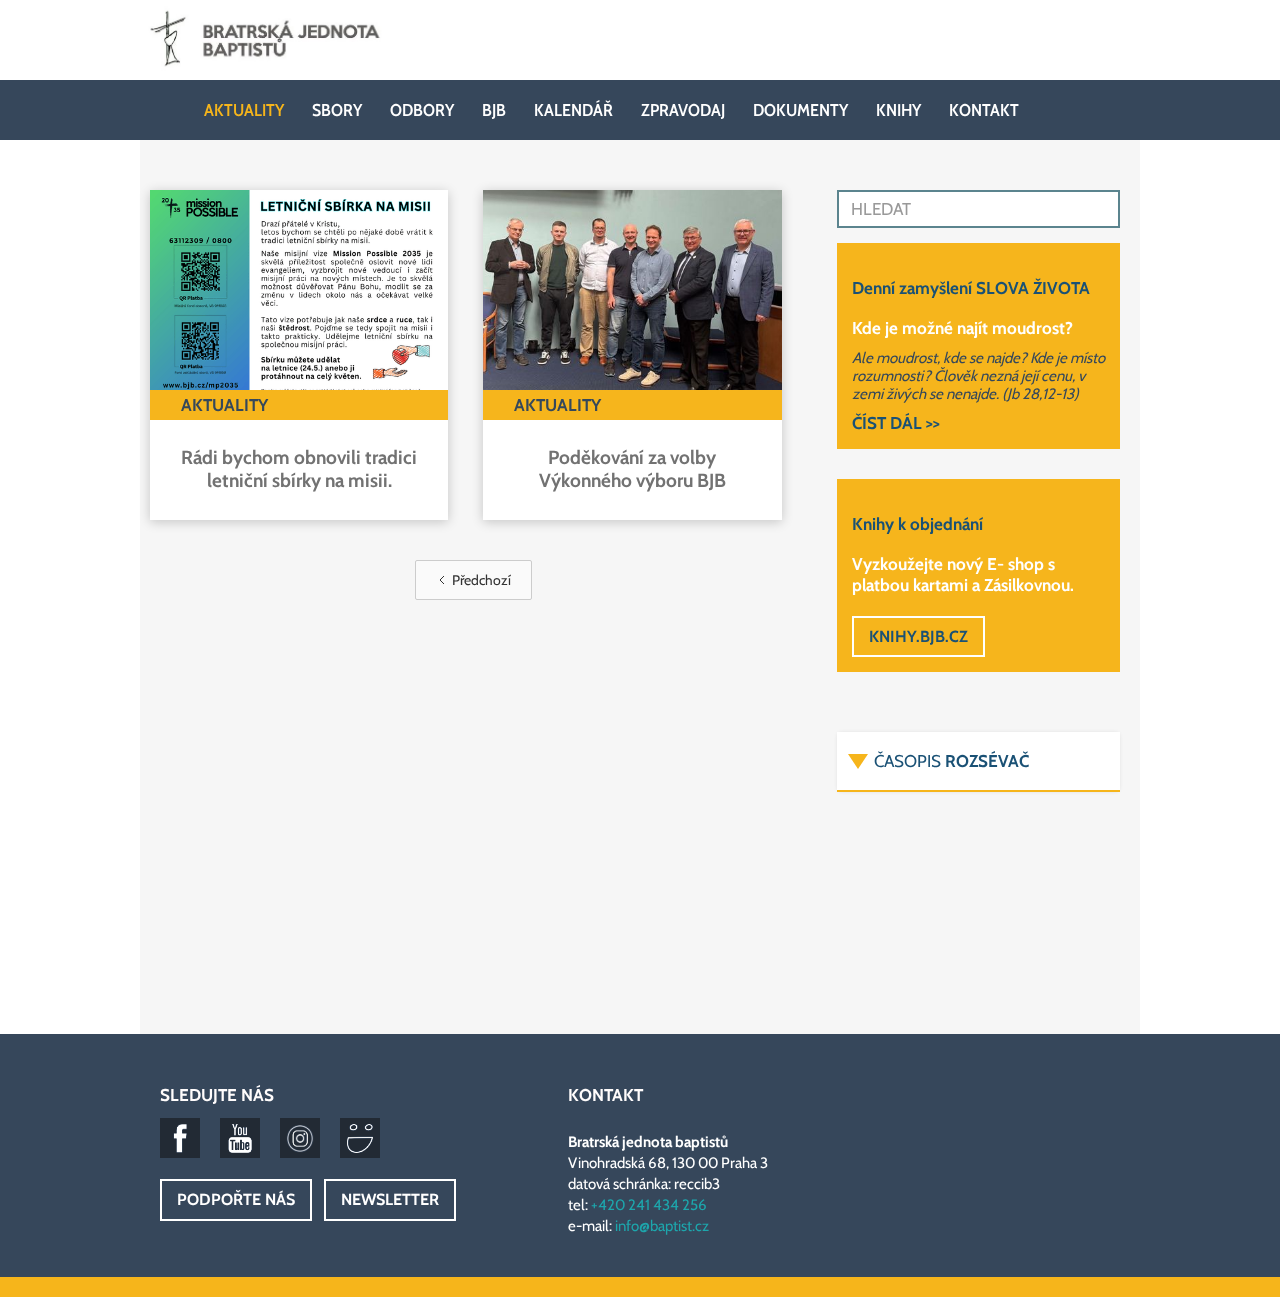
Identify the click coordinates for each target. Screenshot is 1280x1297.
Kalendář (573, 110)
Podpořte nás (236, 1199)
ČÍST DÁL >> (896, 423)
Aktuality (244, 110)
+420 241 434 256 (649, 1205)
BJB (494, 110)
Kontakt (984, 110)
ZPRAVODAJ (683, 110)
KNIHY (898, 110)
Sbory (337, 110)
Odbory (422, 110)
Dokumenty (800, 110)
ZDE (1020, 896)
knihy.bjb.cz (918, 636)
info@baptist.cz (662, 1226)
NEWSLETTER (390, 1199)
